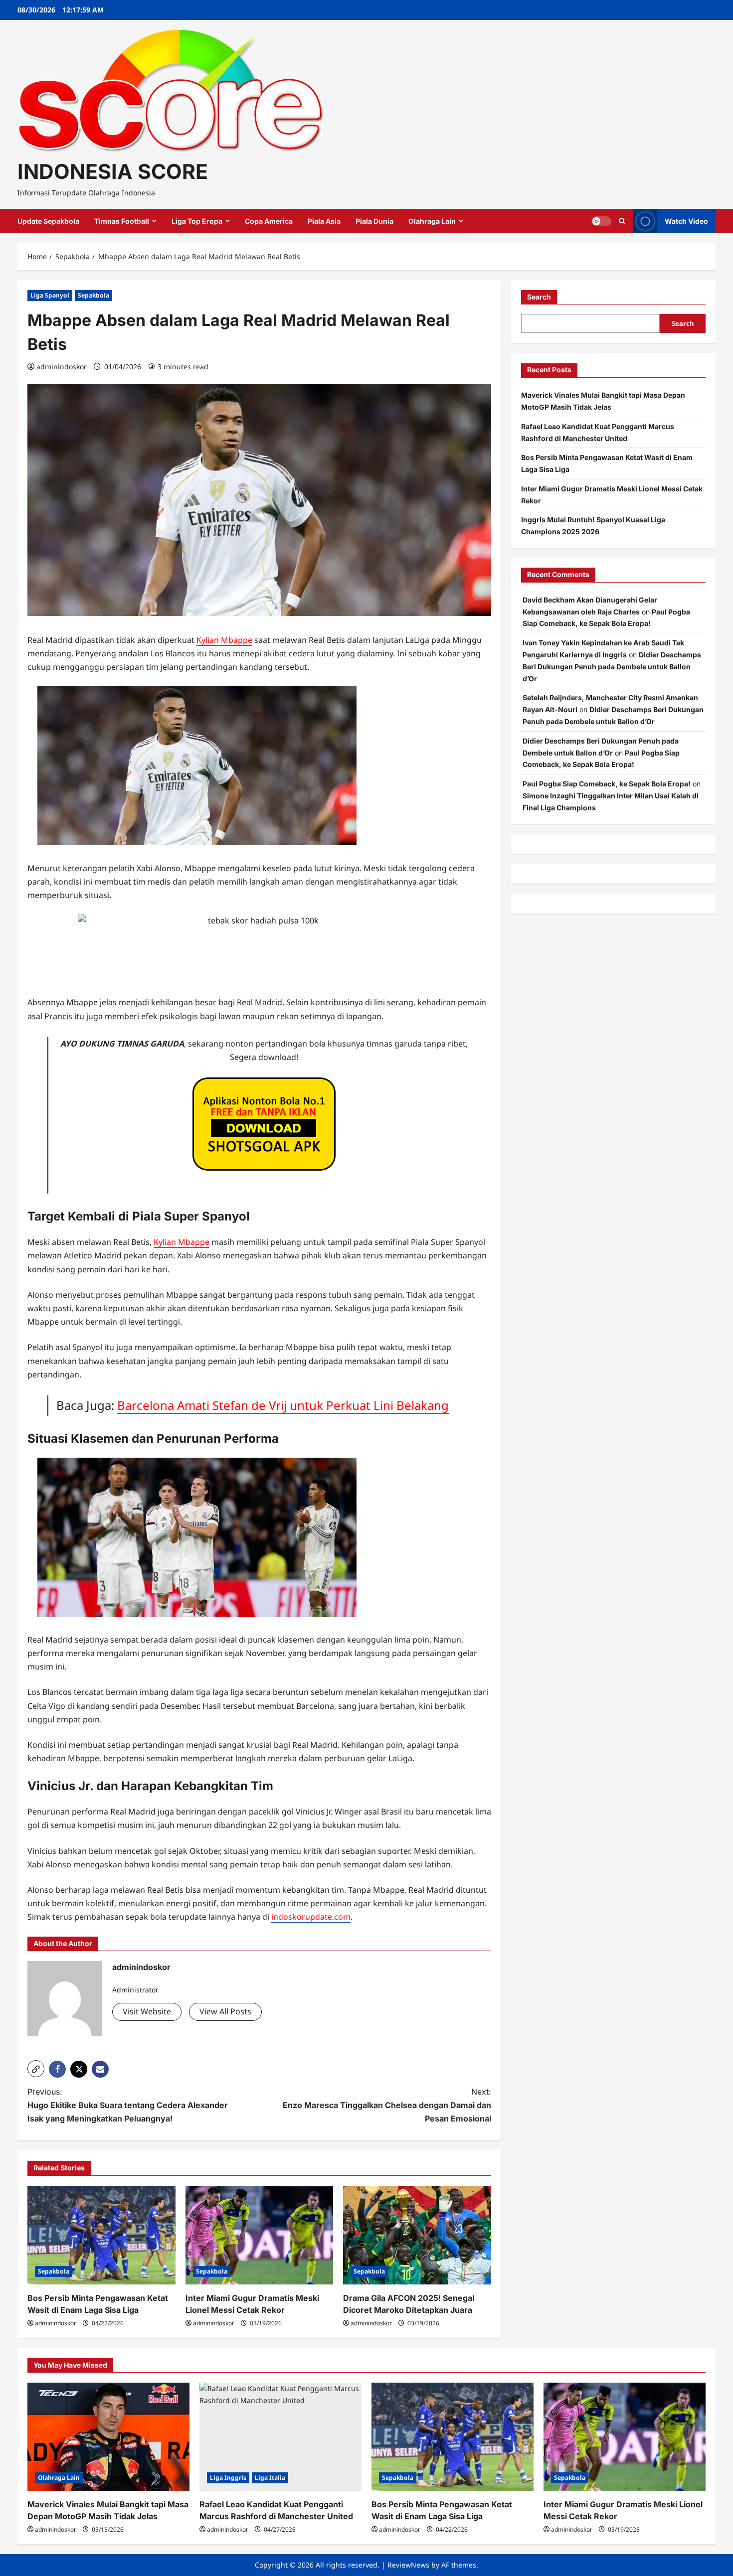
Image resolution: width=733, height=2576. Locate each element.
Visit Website (147, 2011)
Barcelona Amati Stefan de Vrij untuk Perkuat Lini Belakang (283, 1405)
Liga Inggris (228, 2478)
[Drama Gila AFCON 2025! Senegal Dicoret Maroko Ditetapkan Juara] (417, 2235)
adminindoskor (62, 367)
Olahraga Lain (432, 221)
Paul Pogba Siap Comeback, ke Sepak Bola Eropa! (607, 784)
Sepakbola (93, 295)
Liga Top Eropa (197, 221)
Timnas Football (122, 221)
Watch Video (686, 221)
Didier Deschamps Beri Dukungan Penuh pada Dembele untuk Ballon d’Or (612, 667)
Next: (387, 2105)
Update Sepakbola (48, 221)
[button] (36, 2069)
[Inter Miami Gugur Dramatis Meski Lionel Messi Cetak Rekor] (260, 2235)
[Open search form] (622, 221)
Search (539, 297)
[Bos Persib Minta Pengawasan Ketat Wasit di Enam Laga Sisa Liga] (101, 2235)
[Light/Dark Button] (601, 221)
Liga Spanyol (50, 295)
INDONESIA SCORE (113, 171)
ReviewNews (408, 2565)
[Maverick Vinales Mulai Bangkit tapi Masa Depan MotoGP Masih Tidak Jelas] (108, 2437)
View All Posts (225, 2011)
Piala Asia (324, 221)
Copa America (269, 221)
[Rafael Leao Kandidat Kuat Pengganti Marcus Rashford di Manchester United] (280, 2437)
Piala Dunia (374, 221)
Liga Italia (270, 2478)
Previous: (128, 2105)
